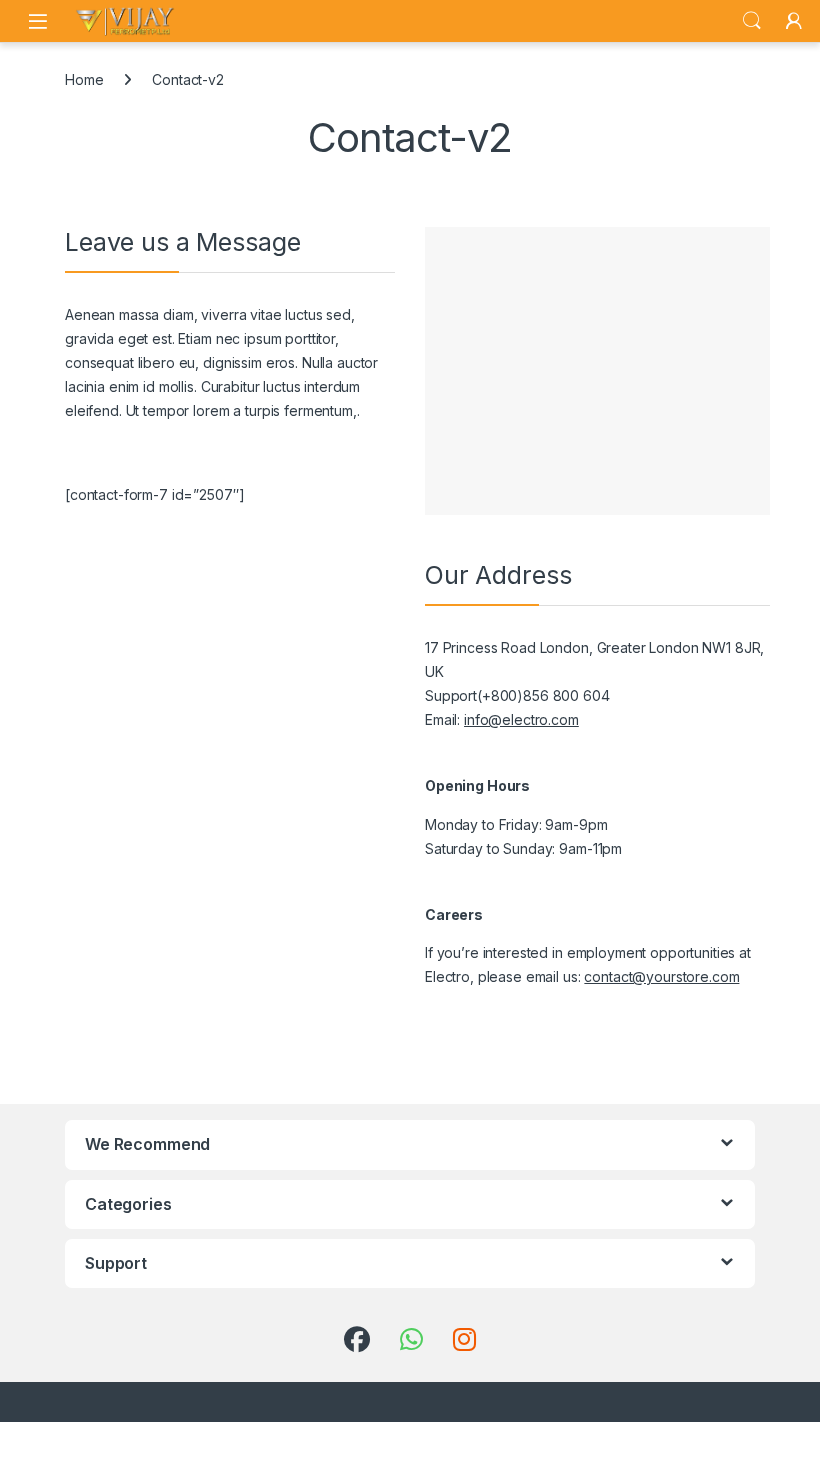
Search (752, 21)
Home (84, 79)
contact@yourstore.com (661, 976)
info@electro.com (521, 719)
